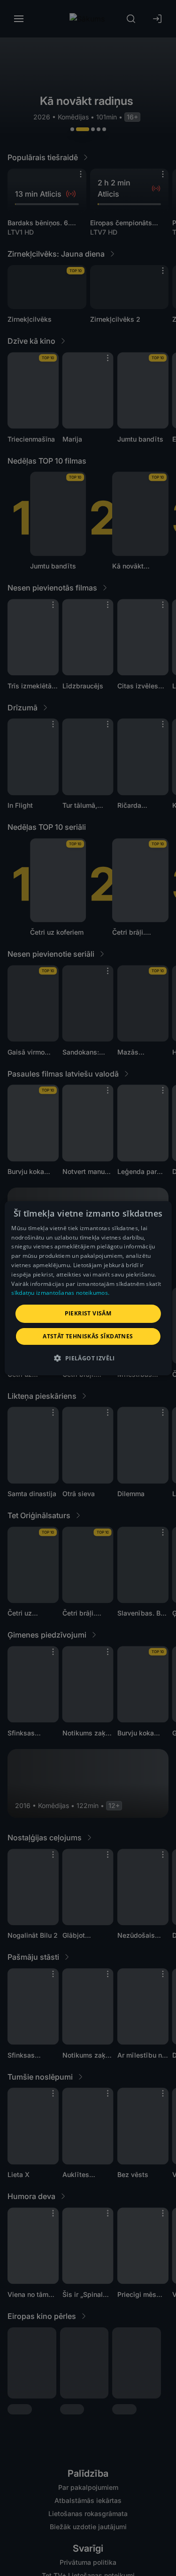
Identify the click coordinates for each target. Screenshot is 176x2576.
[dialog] (88, 1288)
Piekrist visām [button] (88, 1313)
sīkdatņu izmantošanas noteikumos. (60, 1293)
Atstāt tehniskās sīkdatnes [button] (88, 1336)
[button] (88, 1358)
